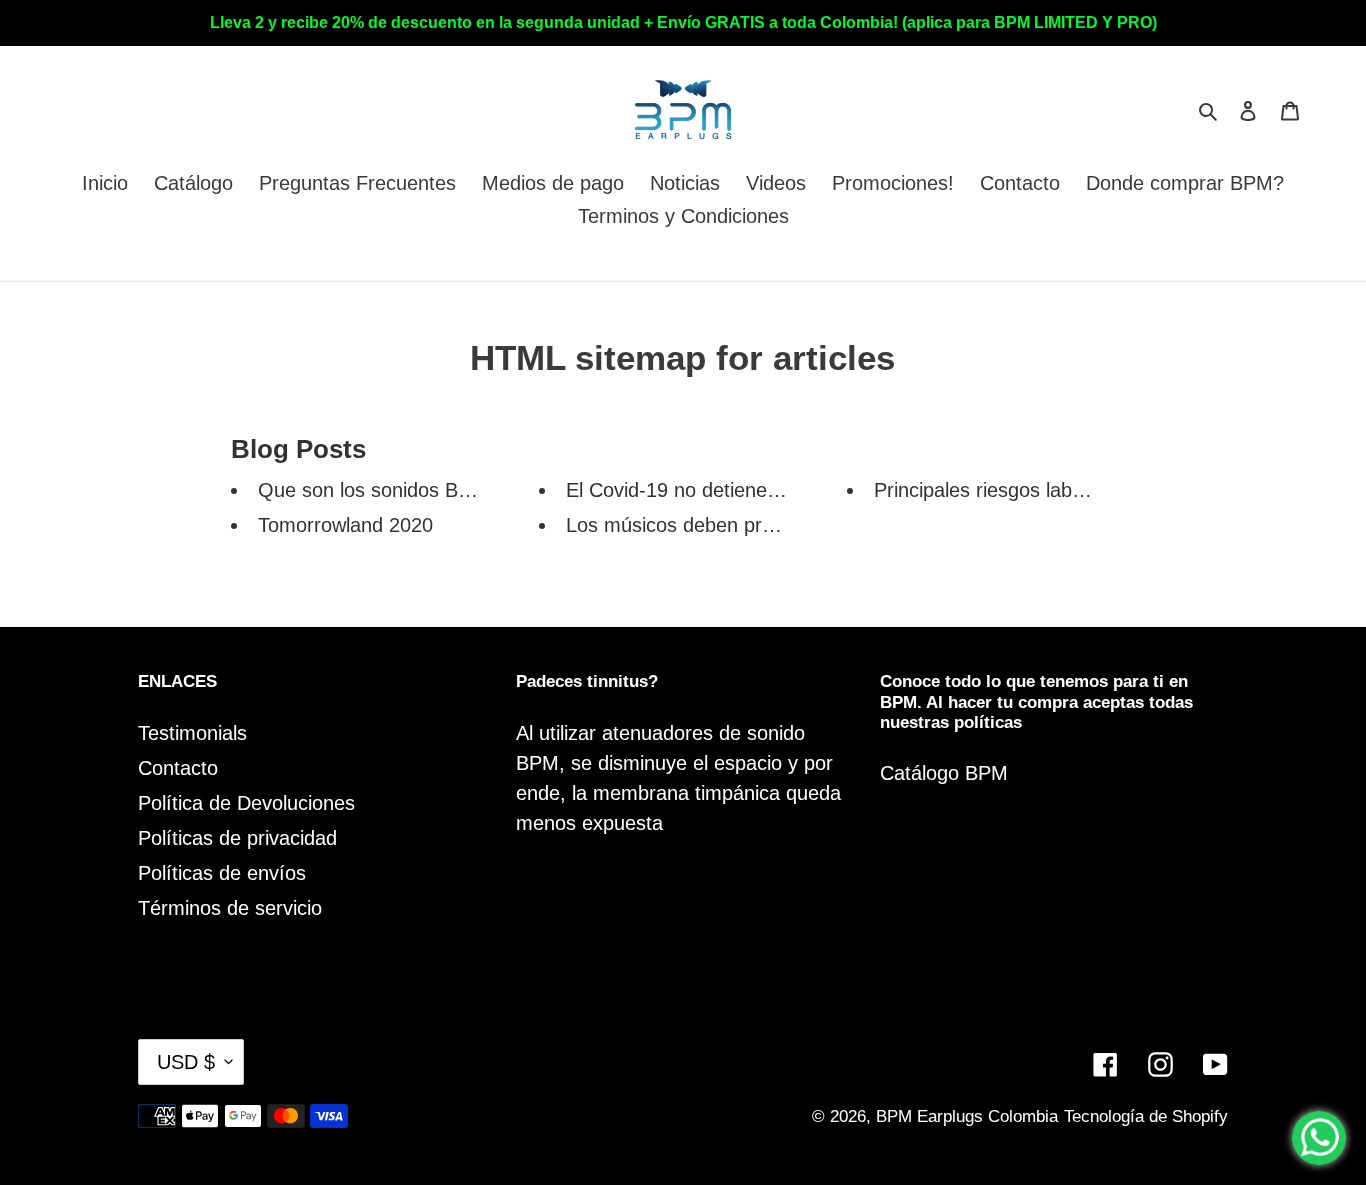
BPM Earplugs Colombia (967, 1116)
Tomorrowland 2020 (345, 525)
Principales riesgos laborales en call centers (1067, 490)
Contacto (178, 768)
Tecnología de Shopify (1146, 1116)
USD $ (186, 1062)
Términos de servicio (230, 908)
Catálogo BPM (944, 773)
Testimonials (192, 733)
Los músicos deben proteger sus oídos (738, 525)
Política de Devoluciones (246, 803)
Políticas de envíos (222, 873)
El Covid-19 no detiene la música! (714, 490)
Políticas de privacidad (237, 838)
